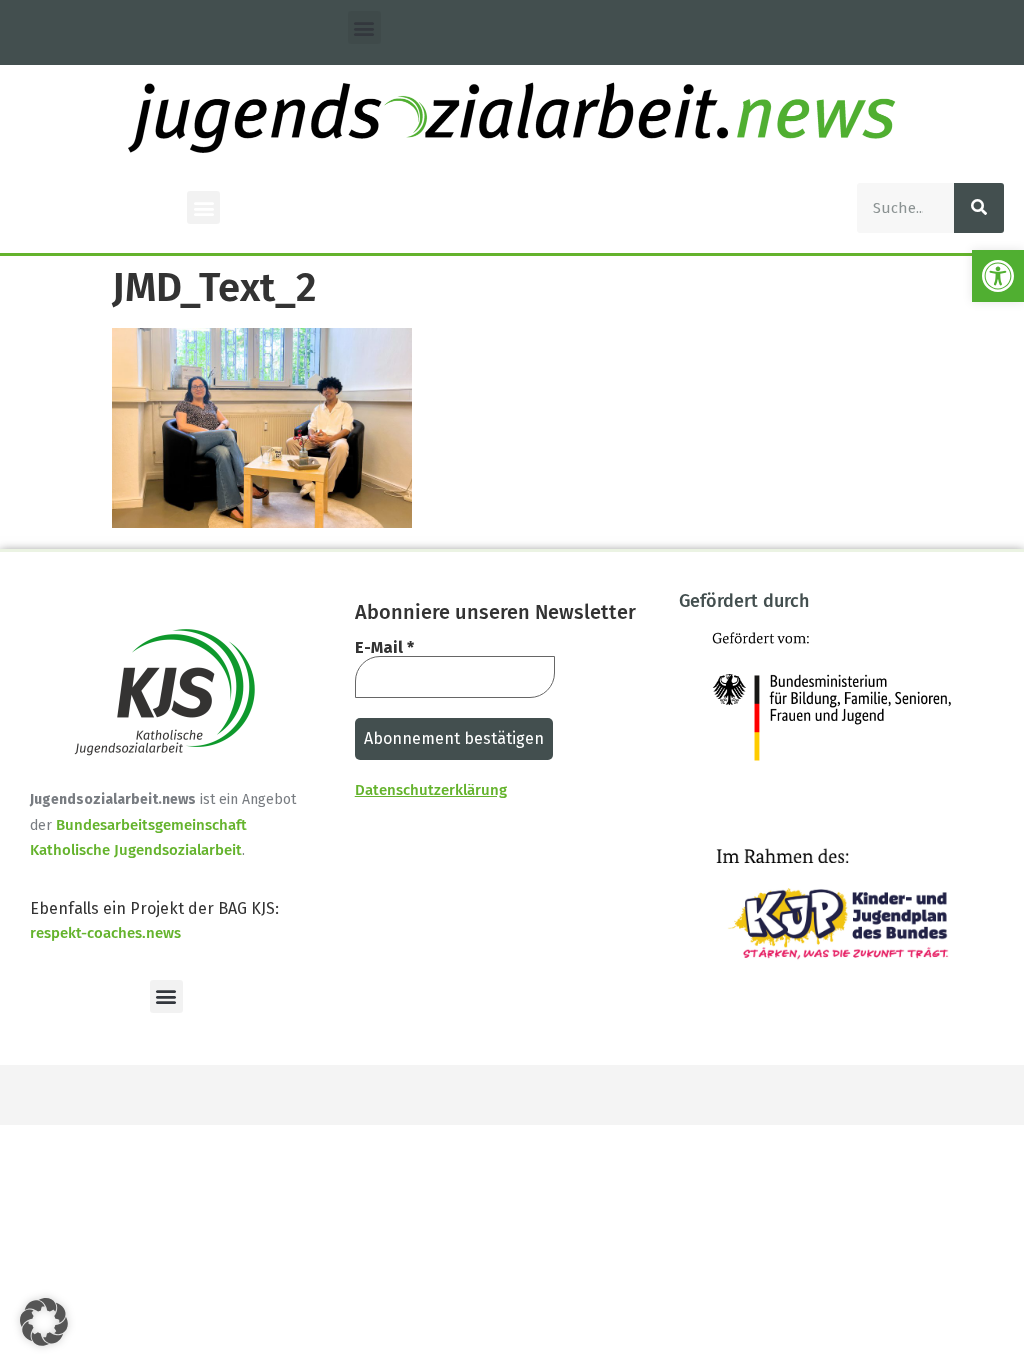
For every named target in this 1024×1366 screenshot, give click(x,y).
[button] (998, 276)
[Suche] (979, 208)
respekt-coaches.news (105, 933)
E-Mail (384, 648)
